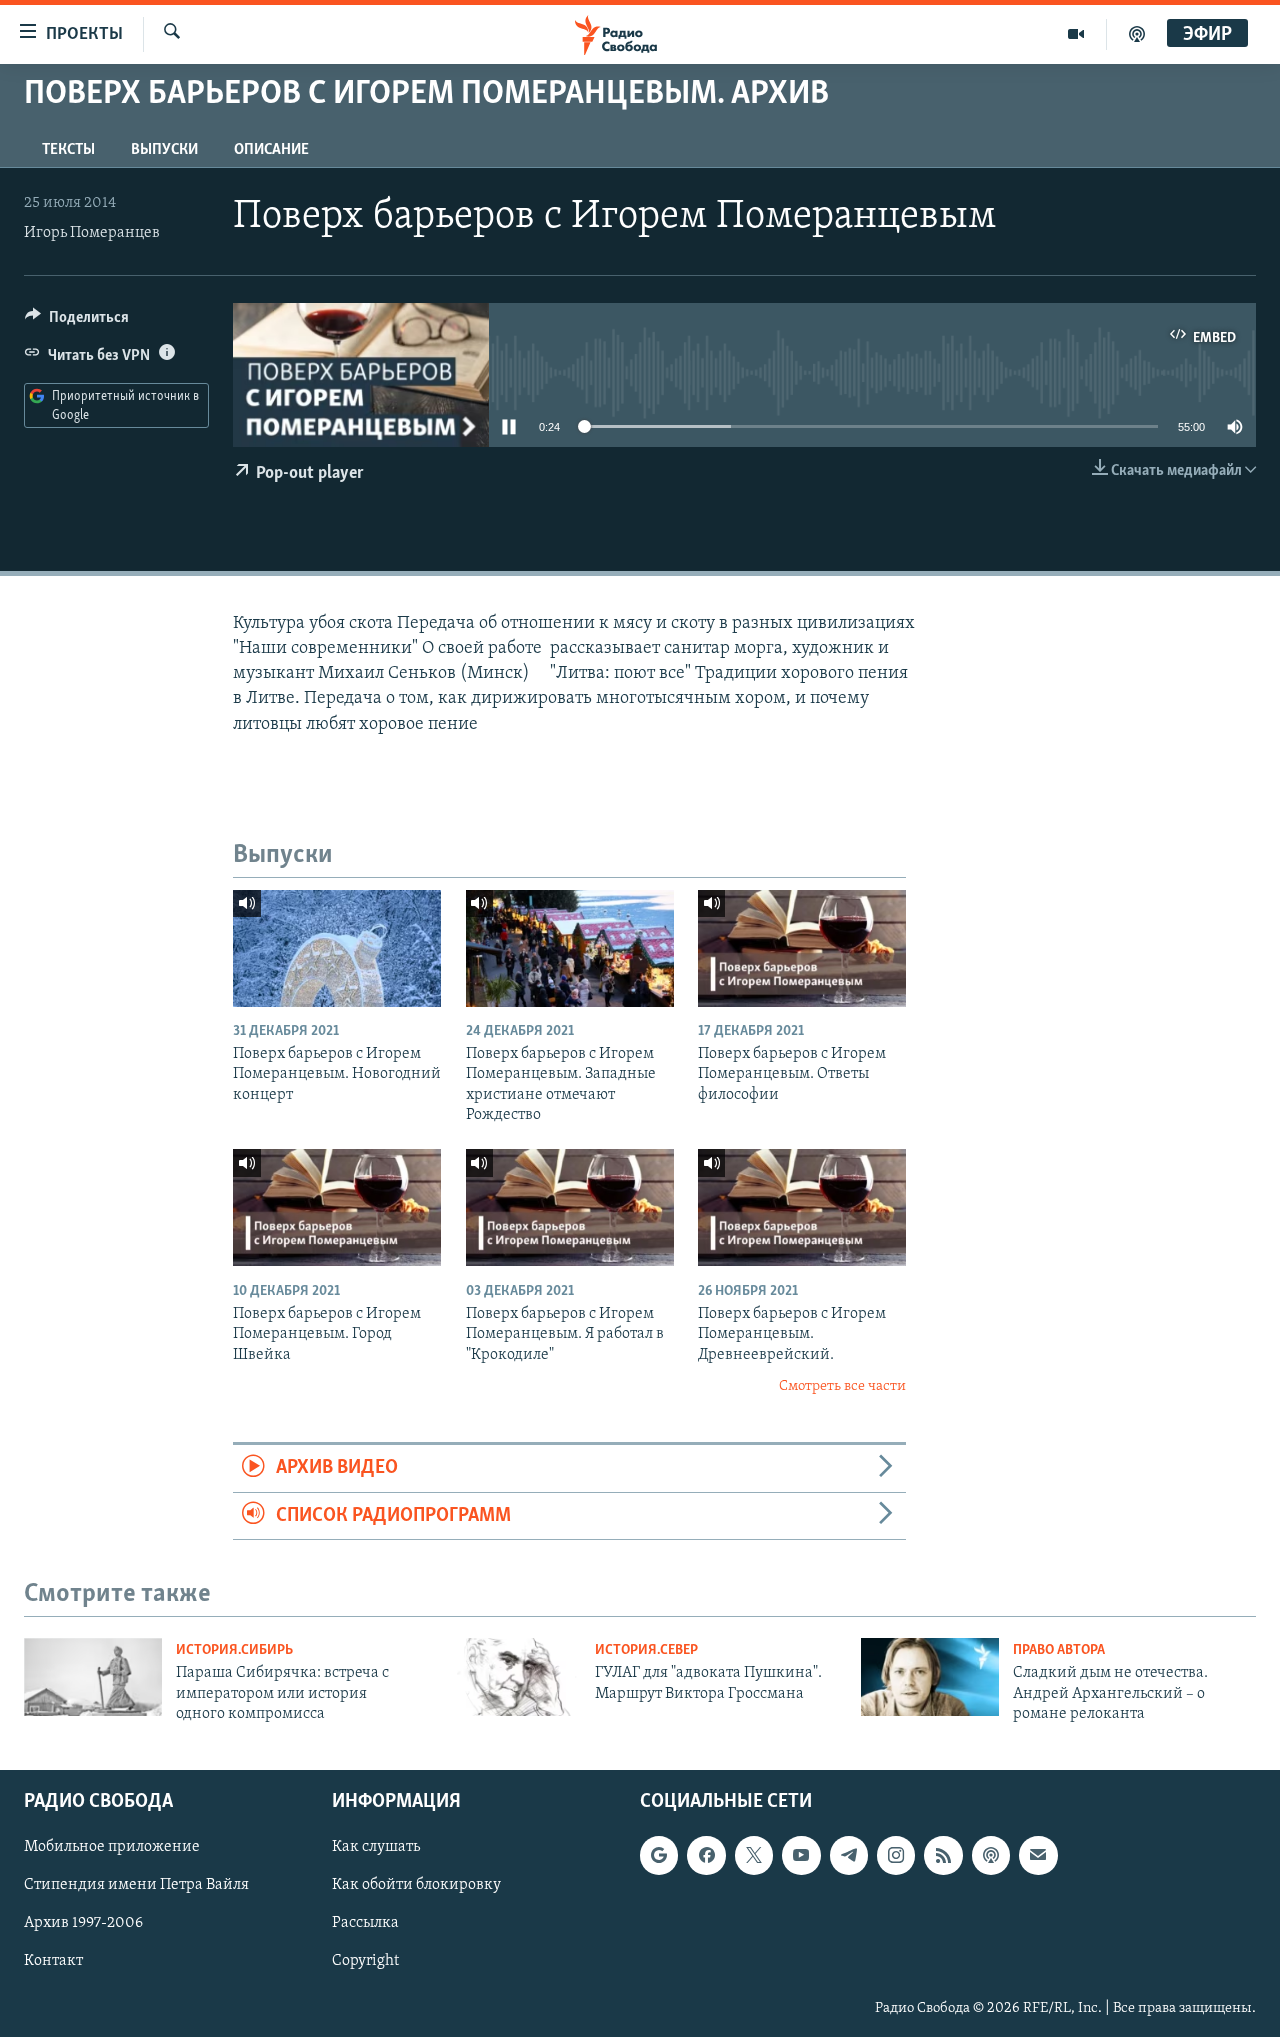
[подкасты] (1137, 34)
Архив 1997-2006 (83, 1924)
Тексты (68, 150)
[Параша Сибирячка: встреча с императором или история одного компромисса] (93, 1677)
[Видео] (1076, 34)
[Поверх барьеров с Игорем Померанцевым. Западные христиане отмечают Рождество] (570, 948)
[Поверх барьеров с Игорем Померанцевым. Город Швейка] (337, 1207)
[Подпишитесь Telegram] (849, 1856)
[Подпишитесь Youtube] (801, 1856)
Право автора (1059, 1650)
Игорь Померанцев (92, 233)
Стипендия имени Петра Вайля (136, 1886)
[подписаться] (1038, 1856)
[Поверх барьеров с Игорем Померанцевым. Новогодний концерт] (337, 948)
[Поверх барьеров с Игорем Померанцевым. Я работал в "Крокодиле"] (570, 1207)
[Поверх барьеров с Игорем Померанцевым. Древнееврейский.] (802, 1207)
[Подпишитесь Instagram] (896, 1856)
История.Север (646, 1650)
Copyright (365, 1962)
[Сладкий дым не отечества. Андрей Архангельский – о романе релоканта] (930, 1677)
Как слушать (376, 1848)
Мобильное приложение (112, 1848)
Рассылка (365, 1924)
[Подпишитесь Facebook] (706, 1856)
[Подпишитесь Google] (659, 1856)
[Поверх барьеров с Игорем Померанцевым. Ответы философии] (802, 948)
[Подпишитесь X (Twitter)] (754, 1856)
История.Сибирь (234, 1650)
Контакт (53, 1962)
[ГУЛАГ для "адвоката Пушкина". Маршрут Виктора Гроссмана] (512, 1677)
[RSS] (943, 1856)
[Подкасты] (991, 1856)
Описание (271, 150)
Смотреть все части (842, 1386)
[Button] (77, 322)
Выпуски (164, 150)
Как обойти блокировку (416, 1886)
